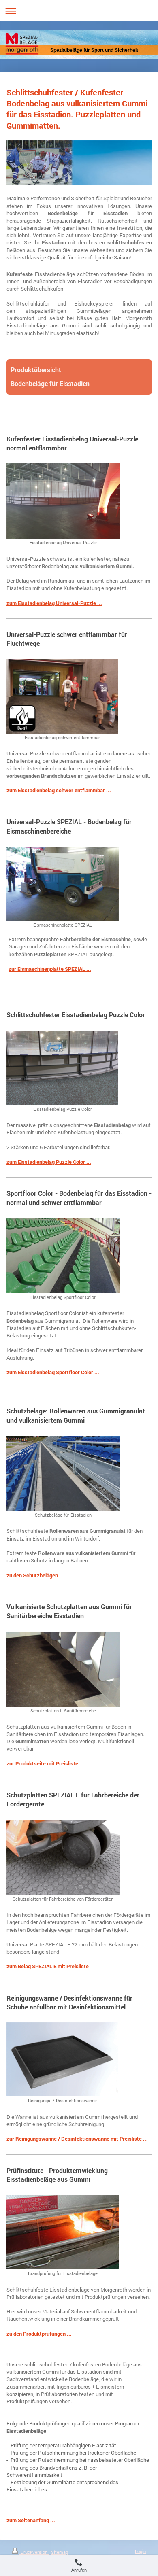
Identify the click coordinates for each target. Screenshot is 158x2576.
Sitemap (60, 2552)
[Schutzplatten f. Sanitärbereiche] (63, 1669)
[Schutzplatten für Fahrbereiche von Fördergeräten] (63, 1857)
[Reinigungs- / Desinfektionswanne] (62, 2059)
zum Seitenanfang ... (31, 2520)
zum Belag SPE (24, 1966)
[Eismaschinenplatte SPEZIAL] (63, 884)
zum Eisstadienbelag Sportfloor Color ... (53, 1372)
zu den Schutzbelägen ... (35, 1575)
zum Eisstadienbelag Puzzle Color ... (49, 1162)
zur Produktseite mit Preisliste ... (45, 1763)
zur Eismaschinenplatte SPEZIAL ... (50, 969)
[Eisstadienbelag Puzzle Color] (62, 1068)
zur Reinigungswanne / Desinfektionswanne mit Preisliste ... (77, 2139)
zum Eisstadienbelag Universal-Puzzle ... (54, 603)
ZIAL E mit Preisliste (65, 1966)
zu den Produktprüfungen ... (39, 2334)
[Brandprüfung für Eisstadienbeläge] (63, 2232)
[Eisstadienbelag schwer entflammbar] (62, 696)
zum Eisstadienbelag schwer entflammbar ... (59, 790)
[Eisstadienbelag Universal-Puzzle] (63, 501)
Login (140, 2551)
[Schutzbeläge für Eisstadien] (63, 1473)
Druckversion (34, 2552)
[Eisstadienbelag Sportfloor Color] (63, 1256)
